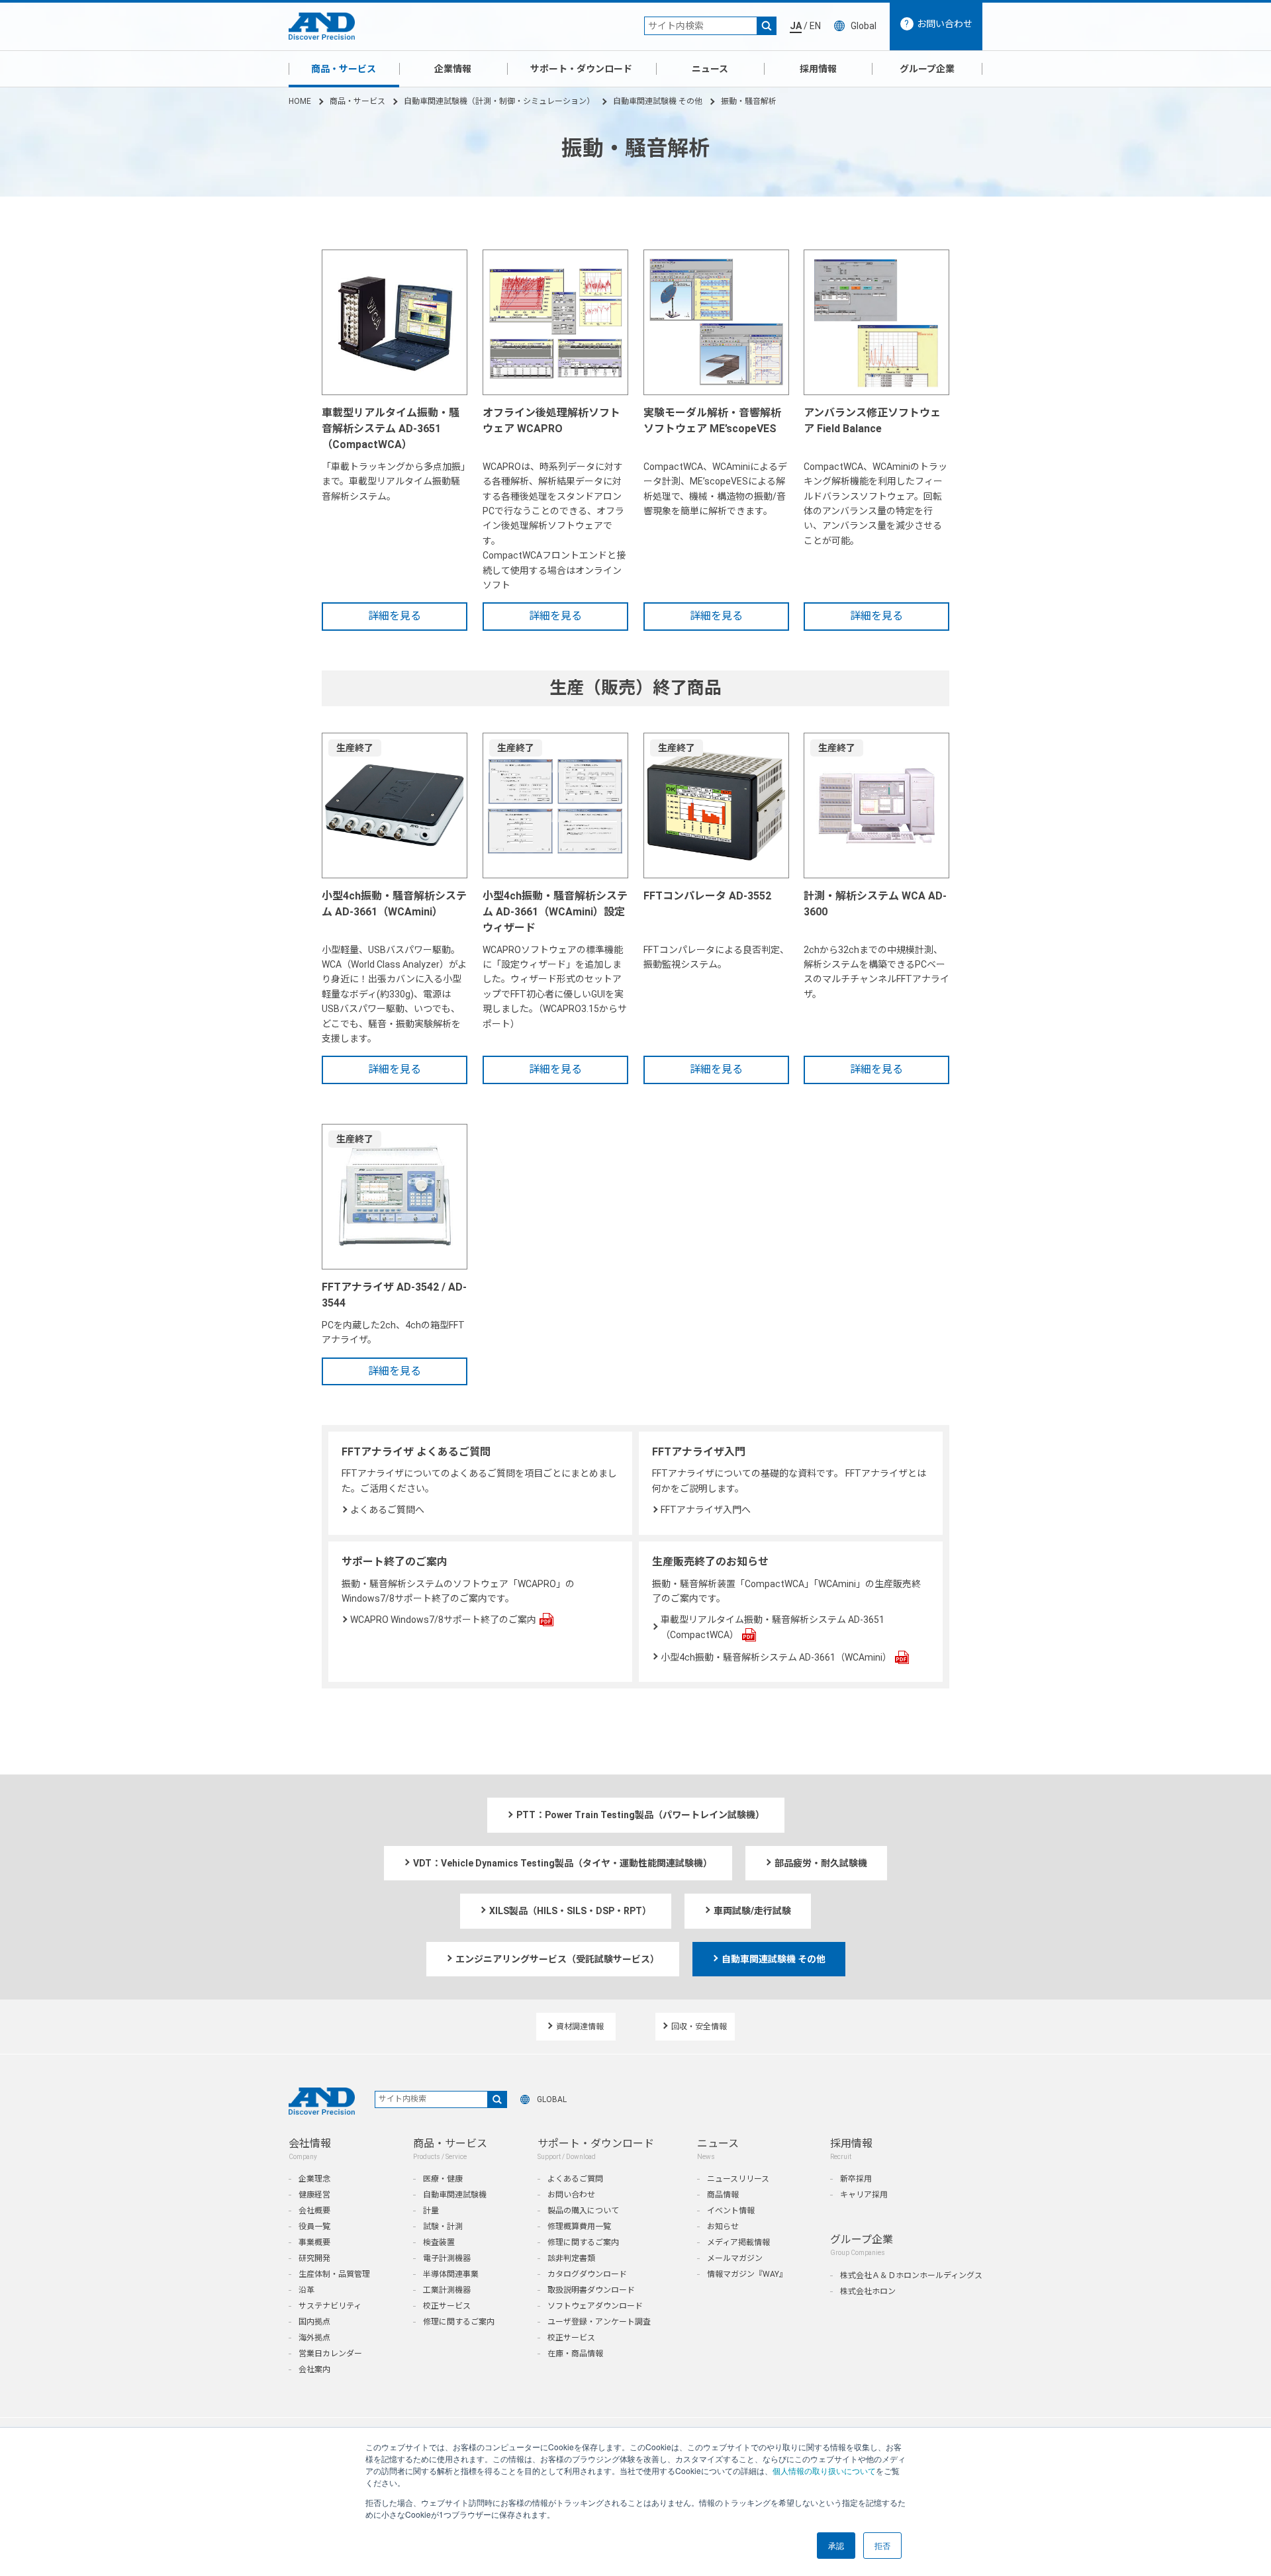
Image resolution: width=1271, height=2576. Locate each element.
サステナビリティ (330, 2306)
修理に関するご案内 (459, 2322)
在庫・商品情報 (575, 2354)
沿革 (306, 2290)
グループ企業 (927, 69)
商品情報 (723, 2195)
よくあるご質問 (575, 2179)
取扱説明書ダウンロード (591, 2290)
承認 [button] (836, 2545)
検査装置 (439, 2242)
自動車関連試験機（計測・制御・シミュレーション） (499, 101)
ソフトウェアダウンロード (595, 2306)
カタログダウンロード (587, 2274)
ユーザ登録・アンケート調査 (599, 2322)
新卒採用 (856, 2179)
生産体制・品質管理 (334, 2274)
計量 (431, 2211)
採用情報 (818, 69)
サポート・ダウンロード (581, 69)
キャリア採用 (864, 2195)
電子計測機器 (447, 2258)
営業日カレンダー (330, 2354)
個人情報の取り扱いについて (824, 2470)
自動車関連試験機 (455, 2195)
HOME (300, 101)
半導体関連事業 (451, 2274)
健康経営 (314, 2195)
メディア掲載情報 (738, 2242)
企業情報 (453, 69)
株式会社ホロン (868, 2291)
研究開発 (314, 2258)
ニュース (710, 69)
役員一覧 (314, 2227)
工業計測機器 (447, 2290)
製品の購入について (583, 2211)
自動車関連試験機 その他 (658, 101)
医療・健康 (443, 2179)
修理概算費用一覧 (579, 2227)
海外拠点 (314, 2338)
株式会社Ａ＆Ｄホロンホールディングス (911, 2276)
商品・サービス (344, 69)
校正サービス (447, 2306)
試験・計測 (443, 2227)
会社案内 (314, 2369)
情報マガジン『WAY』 (747, 2274)
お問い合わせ (571, 2195)
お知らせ (723, 2227)
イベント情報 (731, 2211)
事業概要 (314, 2242)
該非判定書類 (571, 2258)
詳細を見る (395, 616)
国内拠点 (314, 2322)
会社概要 (314, 2211)
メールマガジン (735, 2258)
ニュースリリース (738, 2179)
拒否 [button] (882, 2545)
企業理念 (314, 2179)
